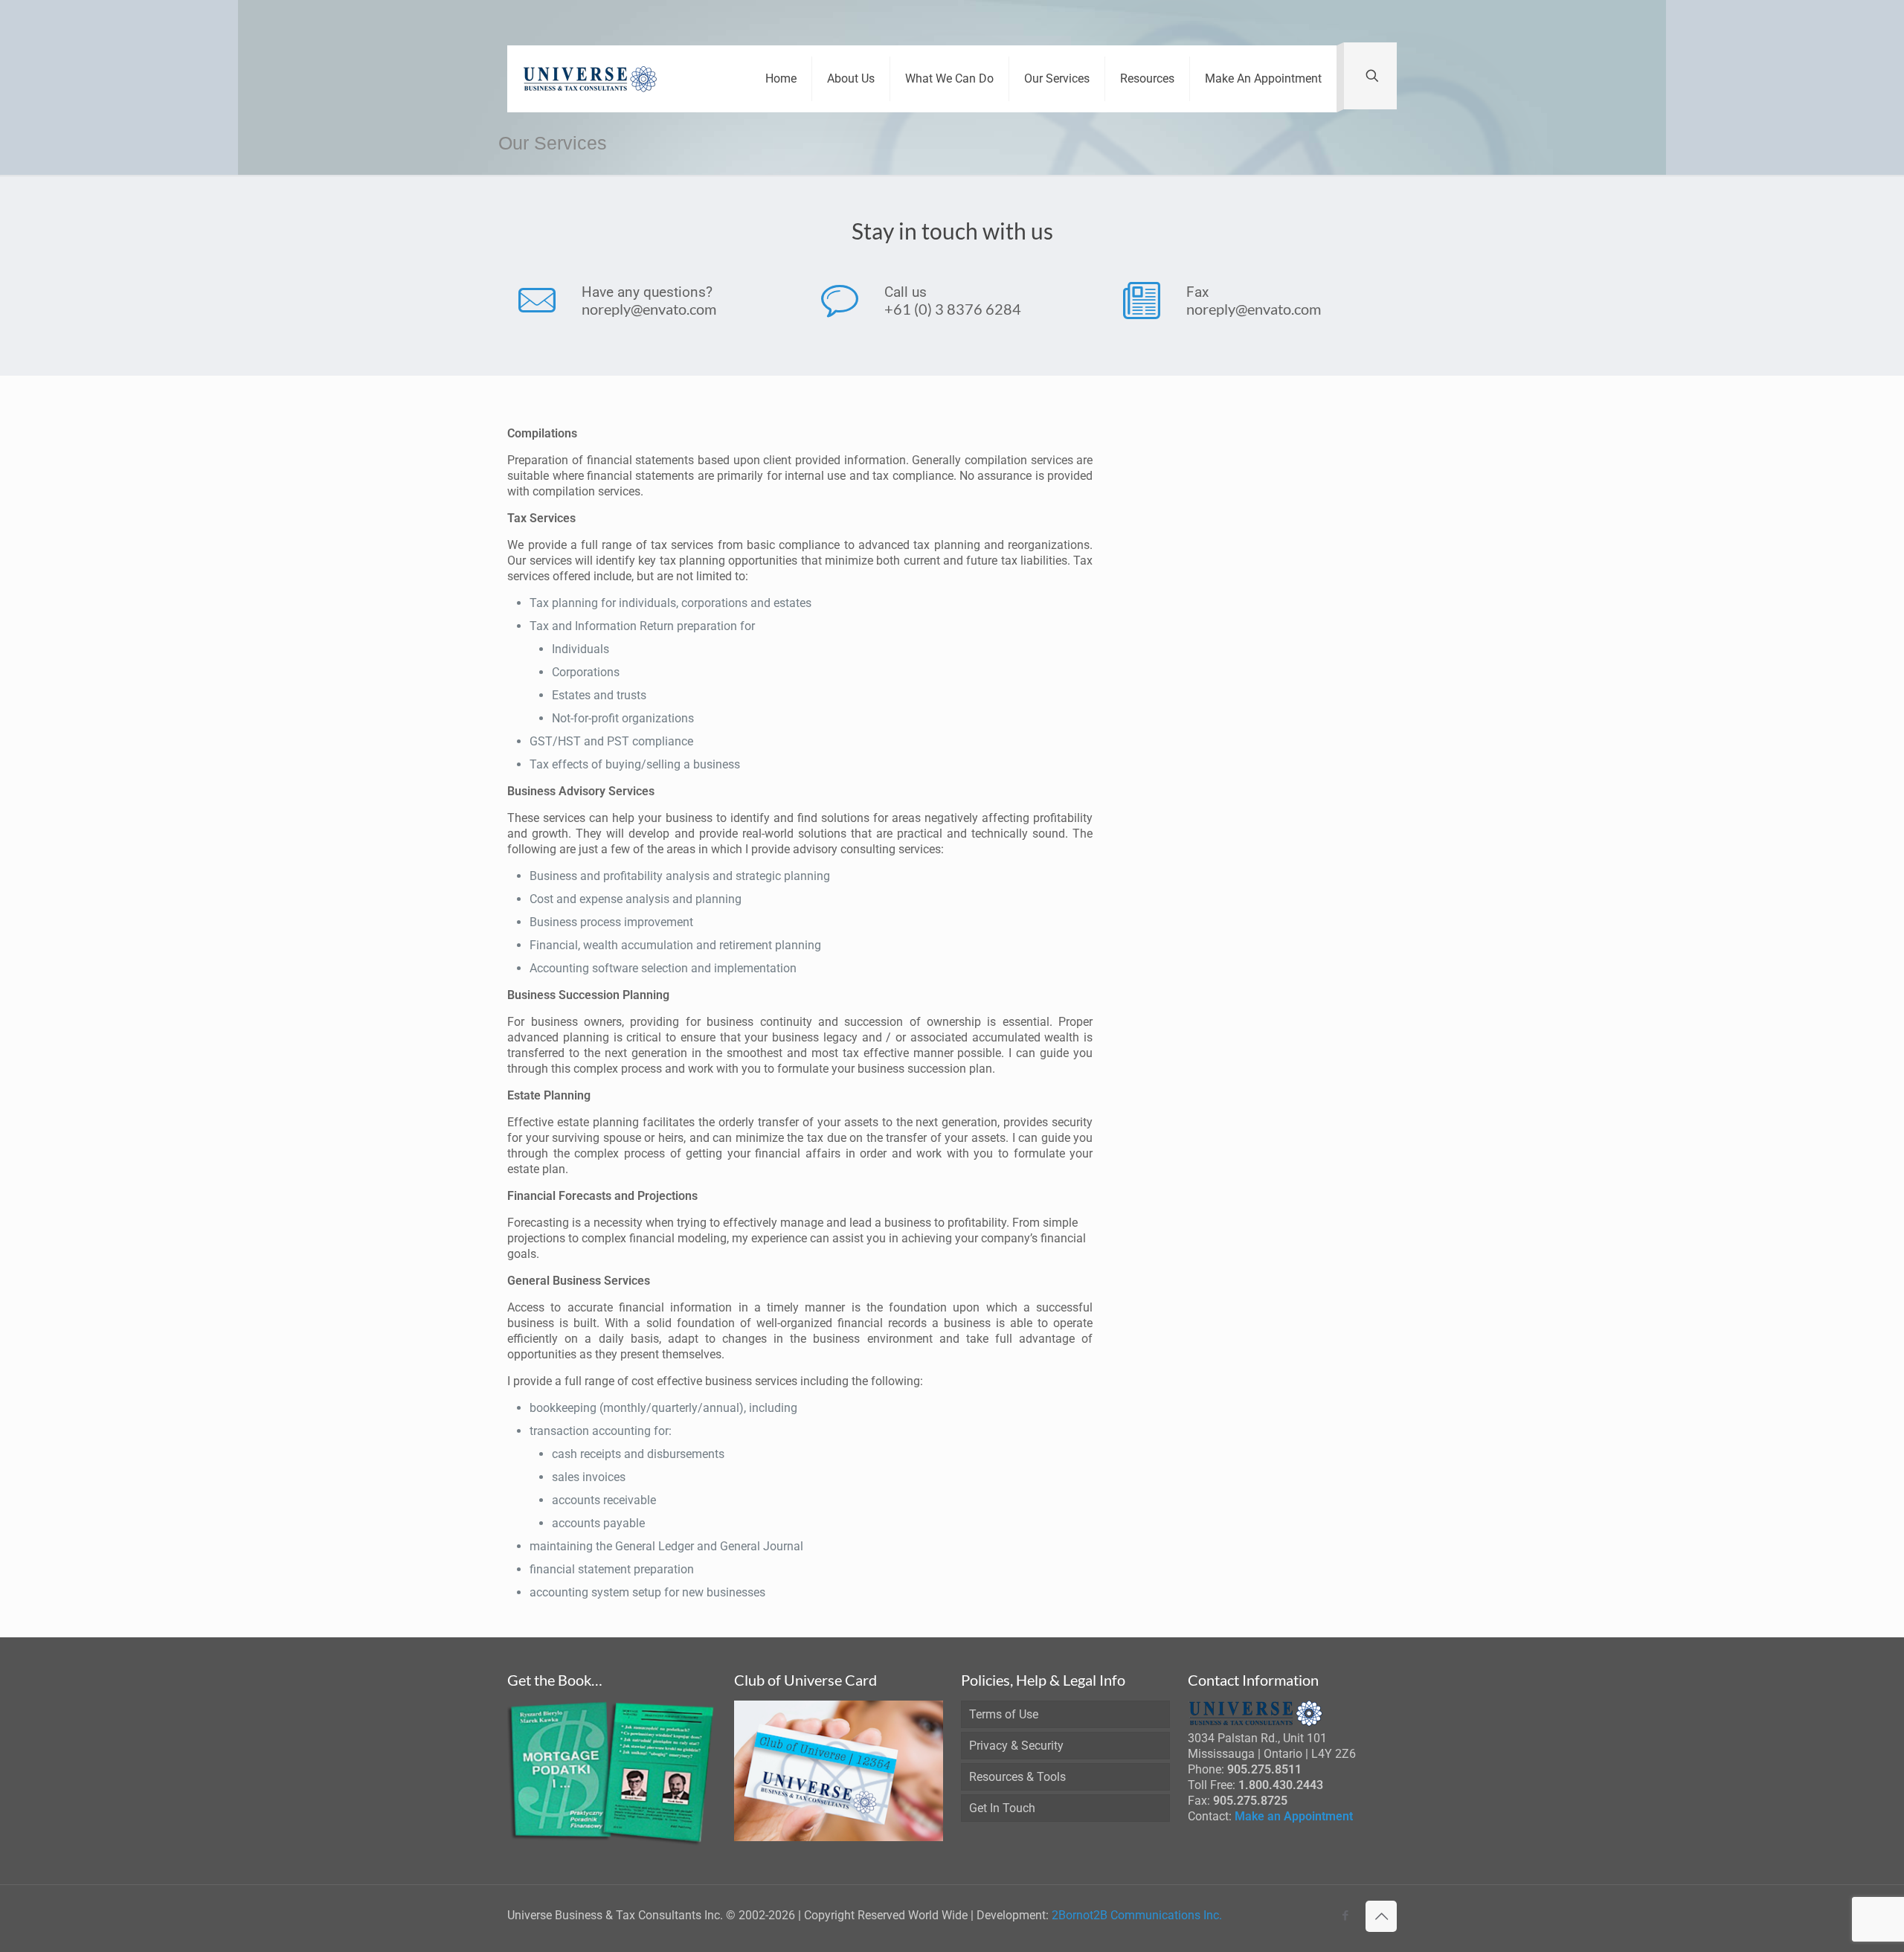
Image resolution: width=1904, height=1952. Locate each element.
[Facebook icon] (1345, 1916)
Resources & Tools (1017, 1777)
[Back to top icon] (1381, 1916)
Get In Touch (1002, 1808)
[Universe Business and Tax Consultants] (591, 79)
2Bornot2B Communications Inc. (1137, 1915)
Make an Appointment (1294, 1816)
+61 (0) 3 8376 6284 (953, 309)
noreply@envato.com (649, 309)
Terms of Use (1004, 1714)
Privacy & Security (1016, 1746)
